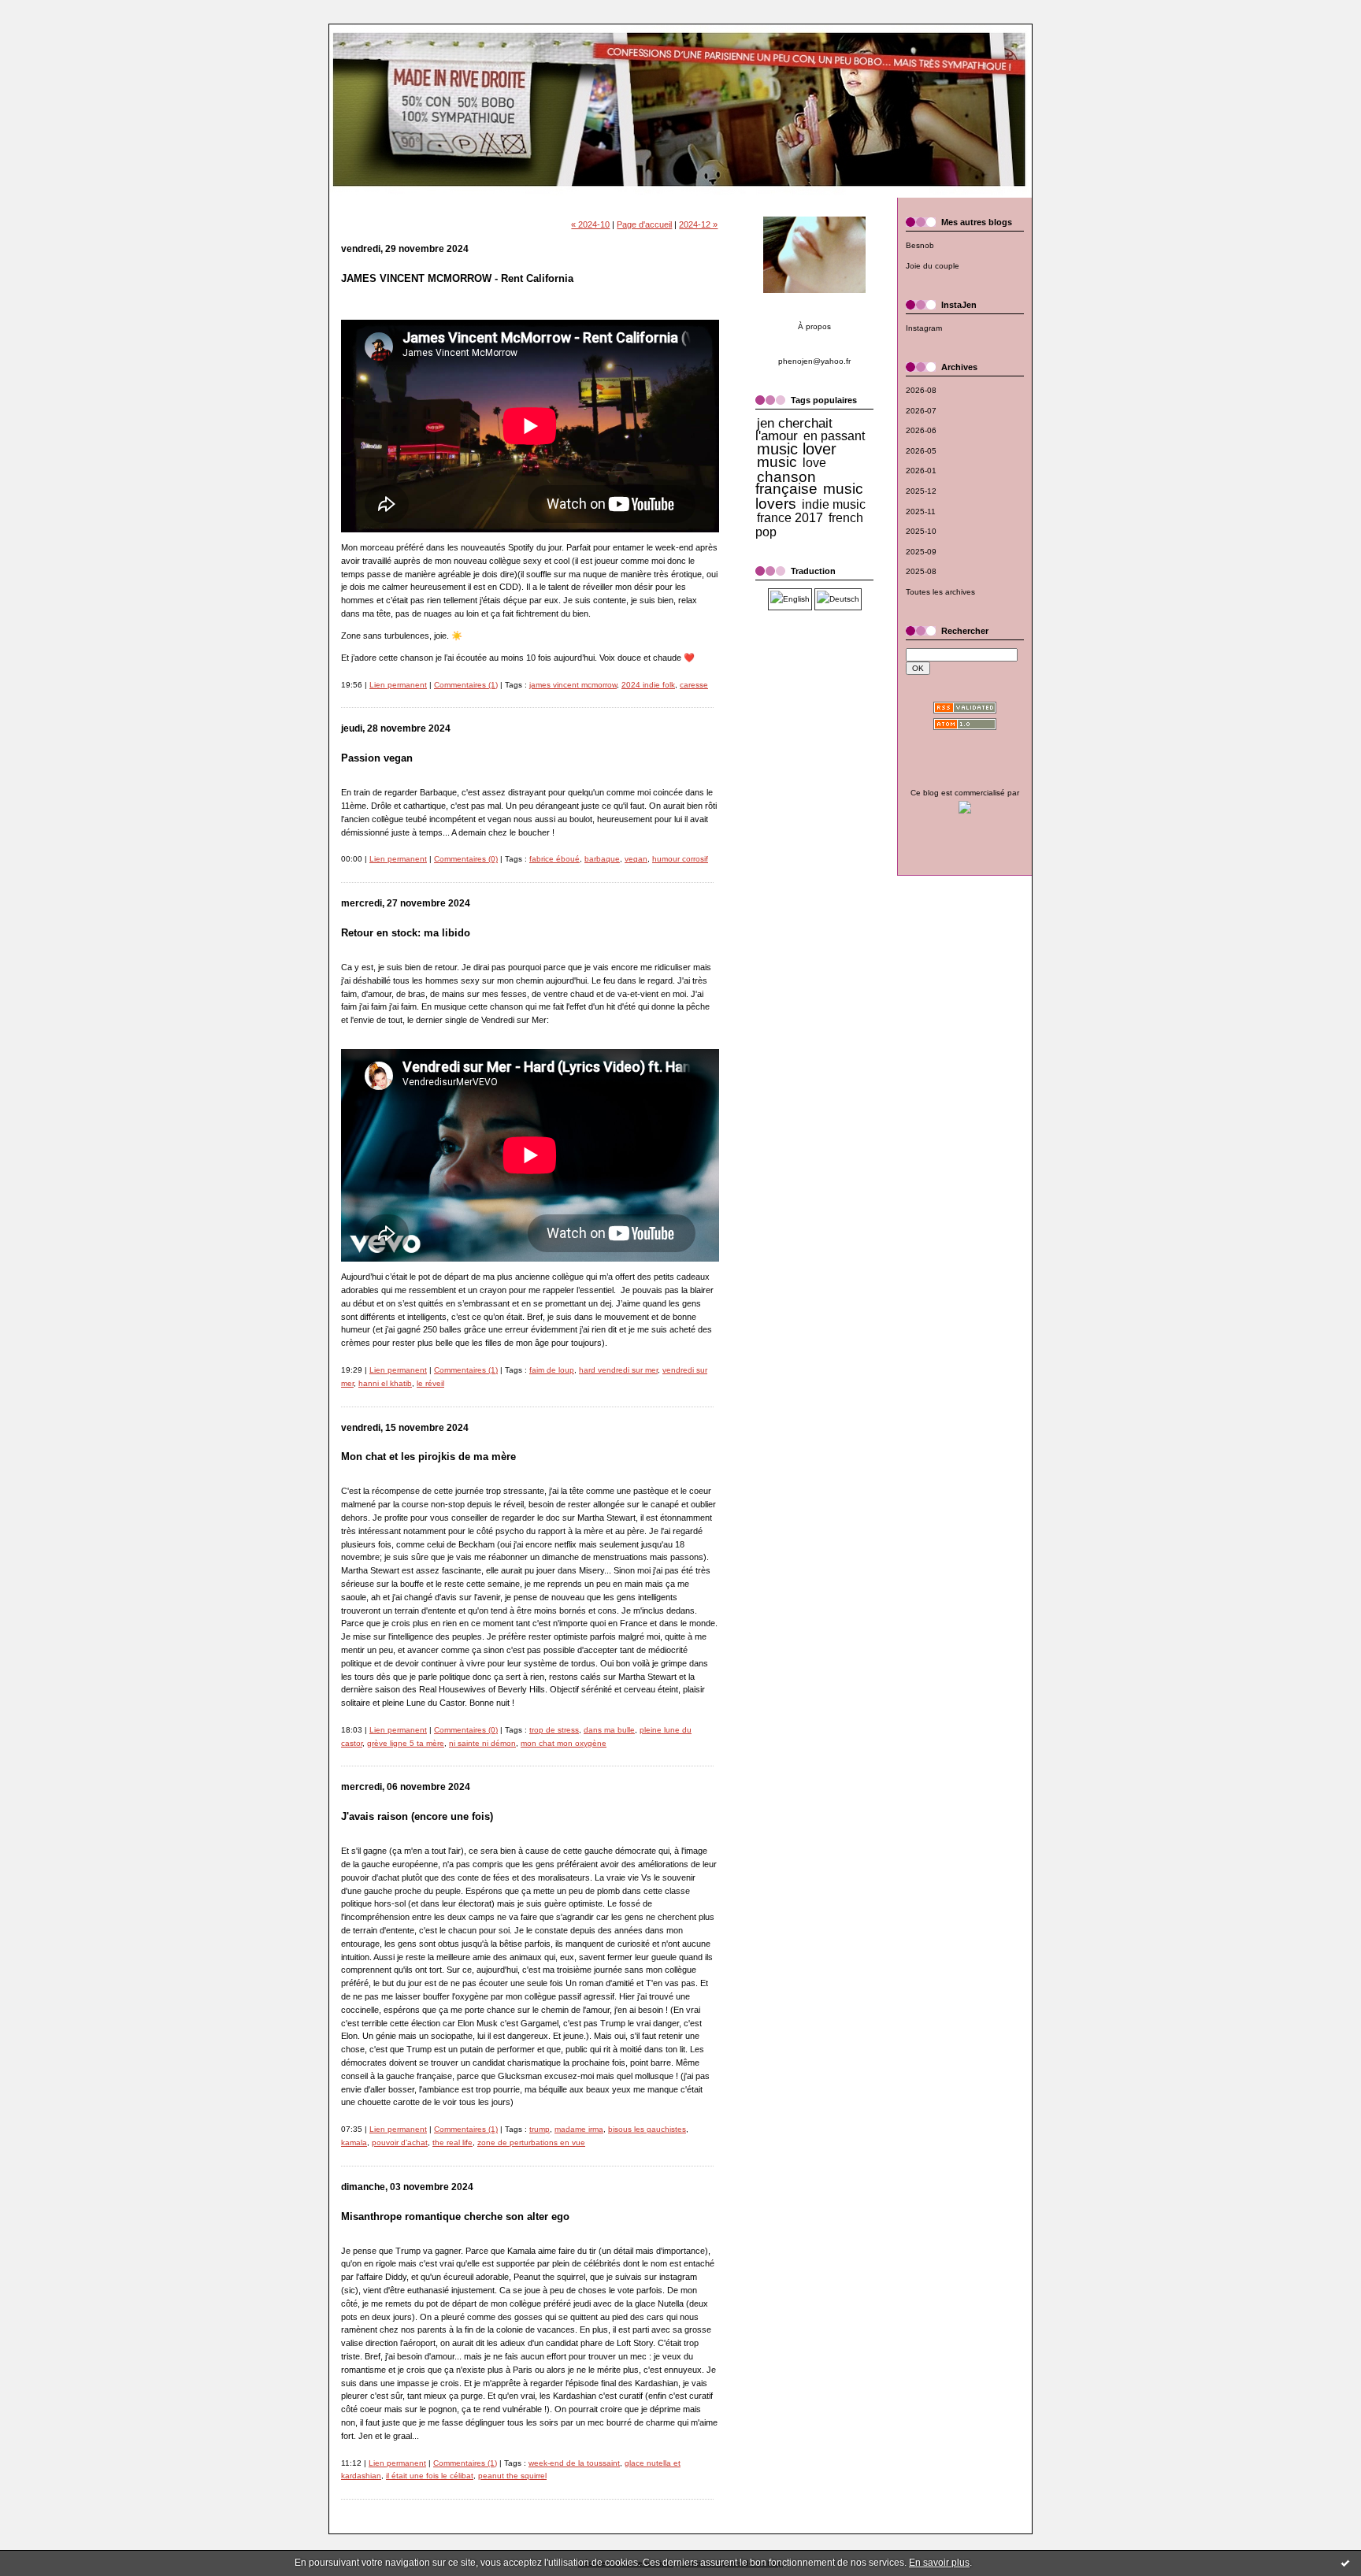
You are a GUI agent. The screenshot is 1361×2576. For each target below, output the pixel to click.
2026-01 (921, 471)
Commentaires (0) (466, 859)
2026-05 (921, 451)
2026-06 (921, 430)
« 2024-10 (590, 224)
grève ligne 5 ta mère (406, 1743)
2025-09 (921, 552)
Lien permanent (398, 685)
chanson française (786, 483)
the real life (452, 2142)
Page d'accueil (644, 224)
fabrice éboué (554, 859)
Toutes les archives (940, 592)
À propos (814, 326)
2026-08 (921, 390)
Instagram (924, 328)
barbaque (602, 859)
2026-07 (921, 411)
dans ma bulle (609, 1730)
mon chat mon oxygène (564, 1743)
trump (540, 2129)
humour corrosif (680, 859)
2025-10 (921, 531)
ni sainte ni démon (482, 1743)
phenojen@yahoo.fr (814, 361)
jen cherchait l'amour (794, 429)
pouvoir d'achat (400, 2142)
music (777, 462)
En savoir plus (939, 2563)
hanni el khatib (385, 1383)
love (814, 463)
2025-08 (921, 571)
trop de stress (554, 1730)
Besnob (920, 245)
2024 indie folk (648, 685)
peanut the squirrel (512, 2476)
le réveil (430, 1383)
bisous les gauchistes (647, 2129)
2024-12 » (698, 224)
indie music (834, 504)
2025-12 (921, 491)
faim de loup (552, 1370)
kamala (354, 2142)
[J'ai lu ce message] (1345, 2563)
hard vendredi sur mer (618, 1370)
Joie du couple (933, 266)
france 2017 (790, 518)
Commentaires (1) (466, 685)
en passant (834, 436)
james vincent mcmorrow (573, 685)
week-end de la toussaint (574, 2463)
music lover (797, 449)
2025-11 (921, 511)
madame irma (579, 2129)
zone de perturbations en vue (531, 2142)
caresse (694, 685)
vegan (636, 859)
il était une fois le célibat (430, 2476)
